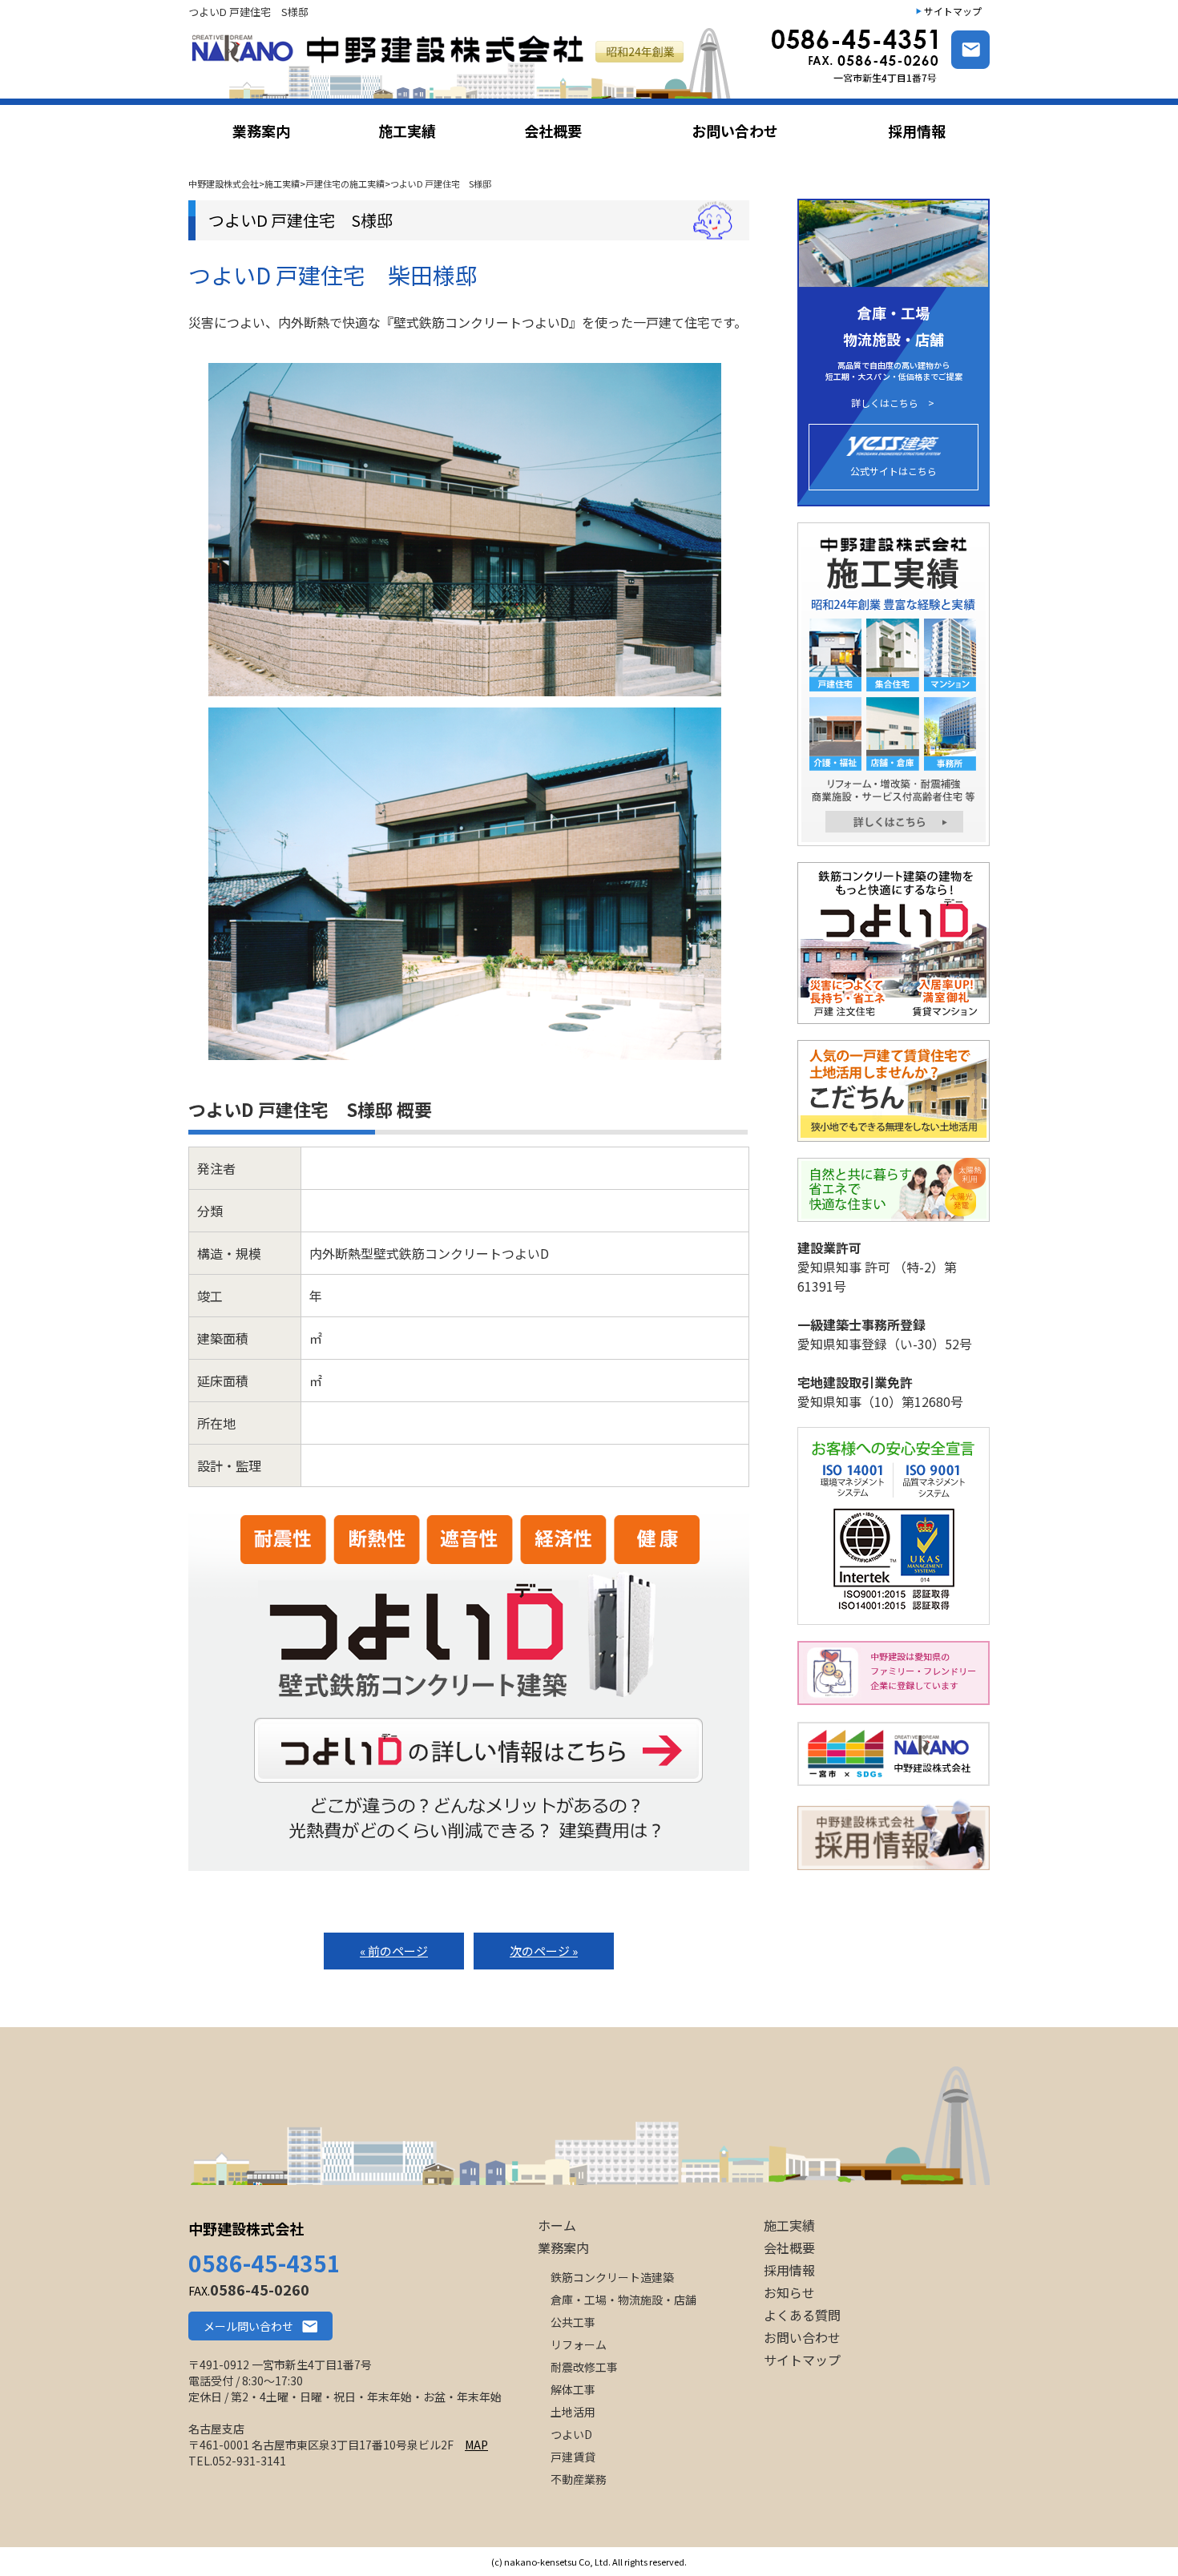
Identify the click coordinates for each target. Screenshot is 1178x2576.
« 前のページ (394, 1951)
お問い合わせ (802, 2337)
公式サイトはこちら (894, 471)
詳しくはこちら (885, 403)
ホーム (557, 2225)
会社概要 (789, 2247)
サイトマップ (953, 11)
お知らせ (789, 2292)
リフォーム (579, 2344)
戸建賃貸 (573, 2457)
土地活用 (573, 2412)
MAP (476, 2445)
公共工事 (573, 2322)
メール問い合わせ (248, 2326)
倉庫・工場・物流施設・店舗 (623, 2300)
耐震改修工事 (584, 2367)
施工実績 (789, 2225)
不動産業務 (579, 2479)
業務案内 (563, 2247)
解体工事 (573, 2389)
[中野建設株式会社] (464, 63)
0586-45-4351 (264, 2263)
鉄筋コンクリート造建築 (612, 2277)
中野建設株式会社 (246, 2228)
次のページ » (544, 1951)
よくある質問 (802, 2315)
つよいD (571, 2434)
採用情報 (789, 2270)
